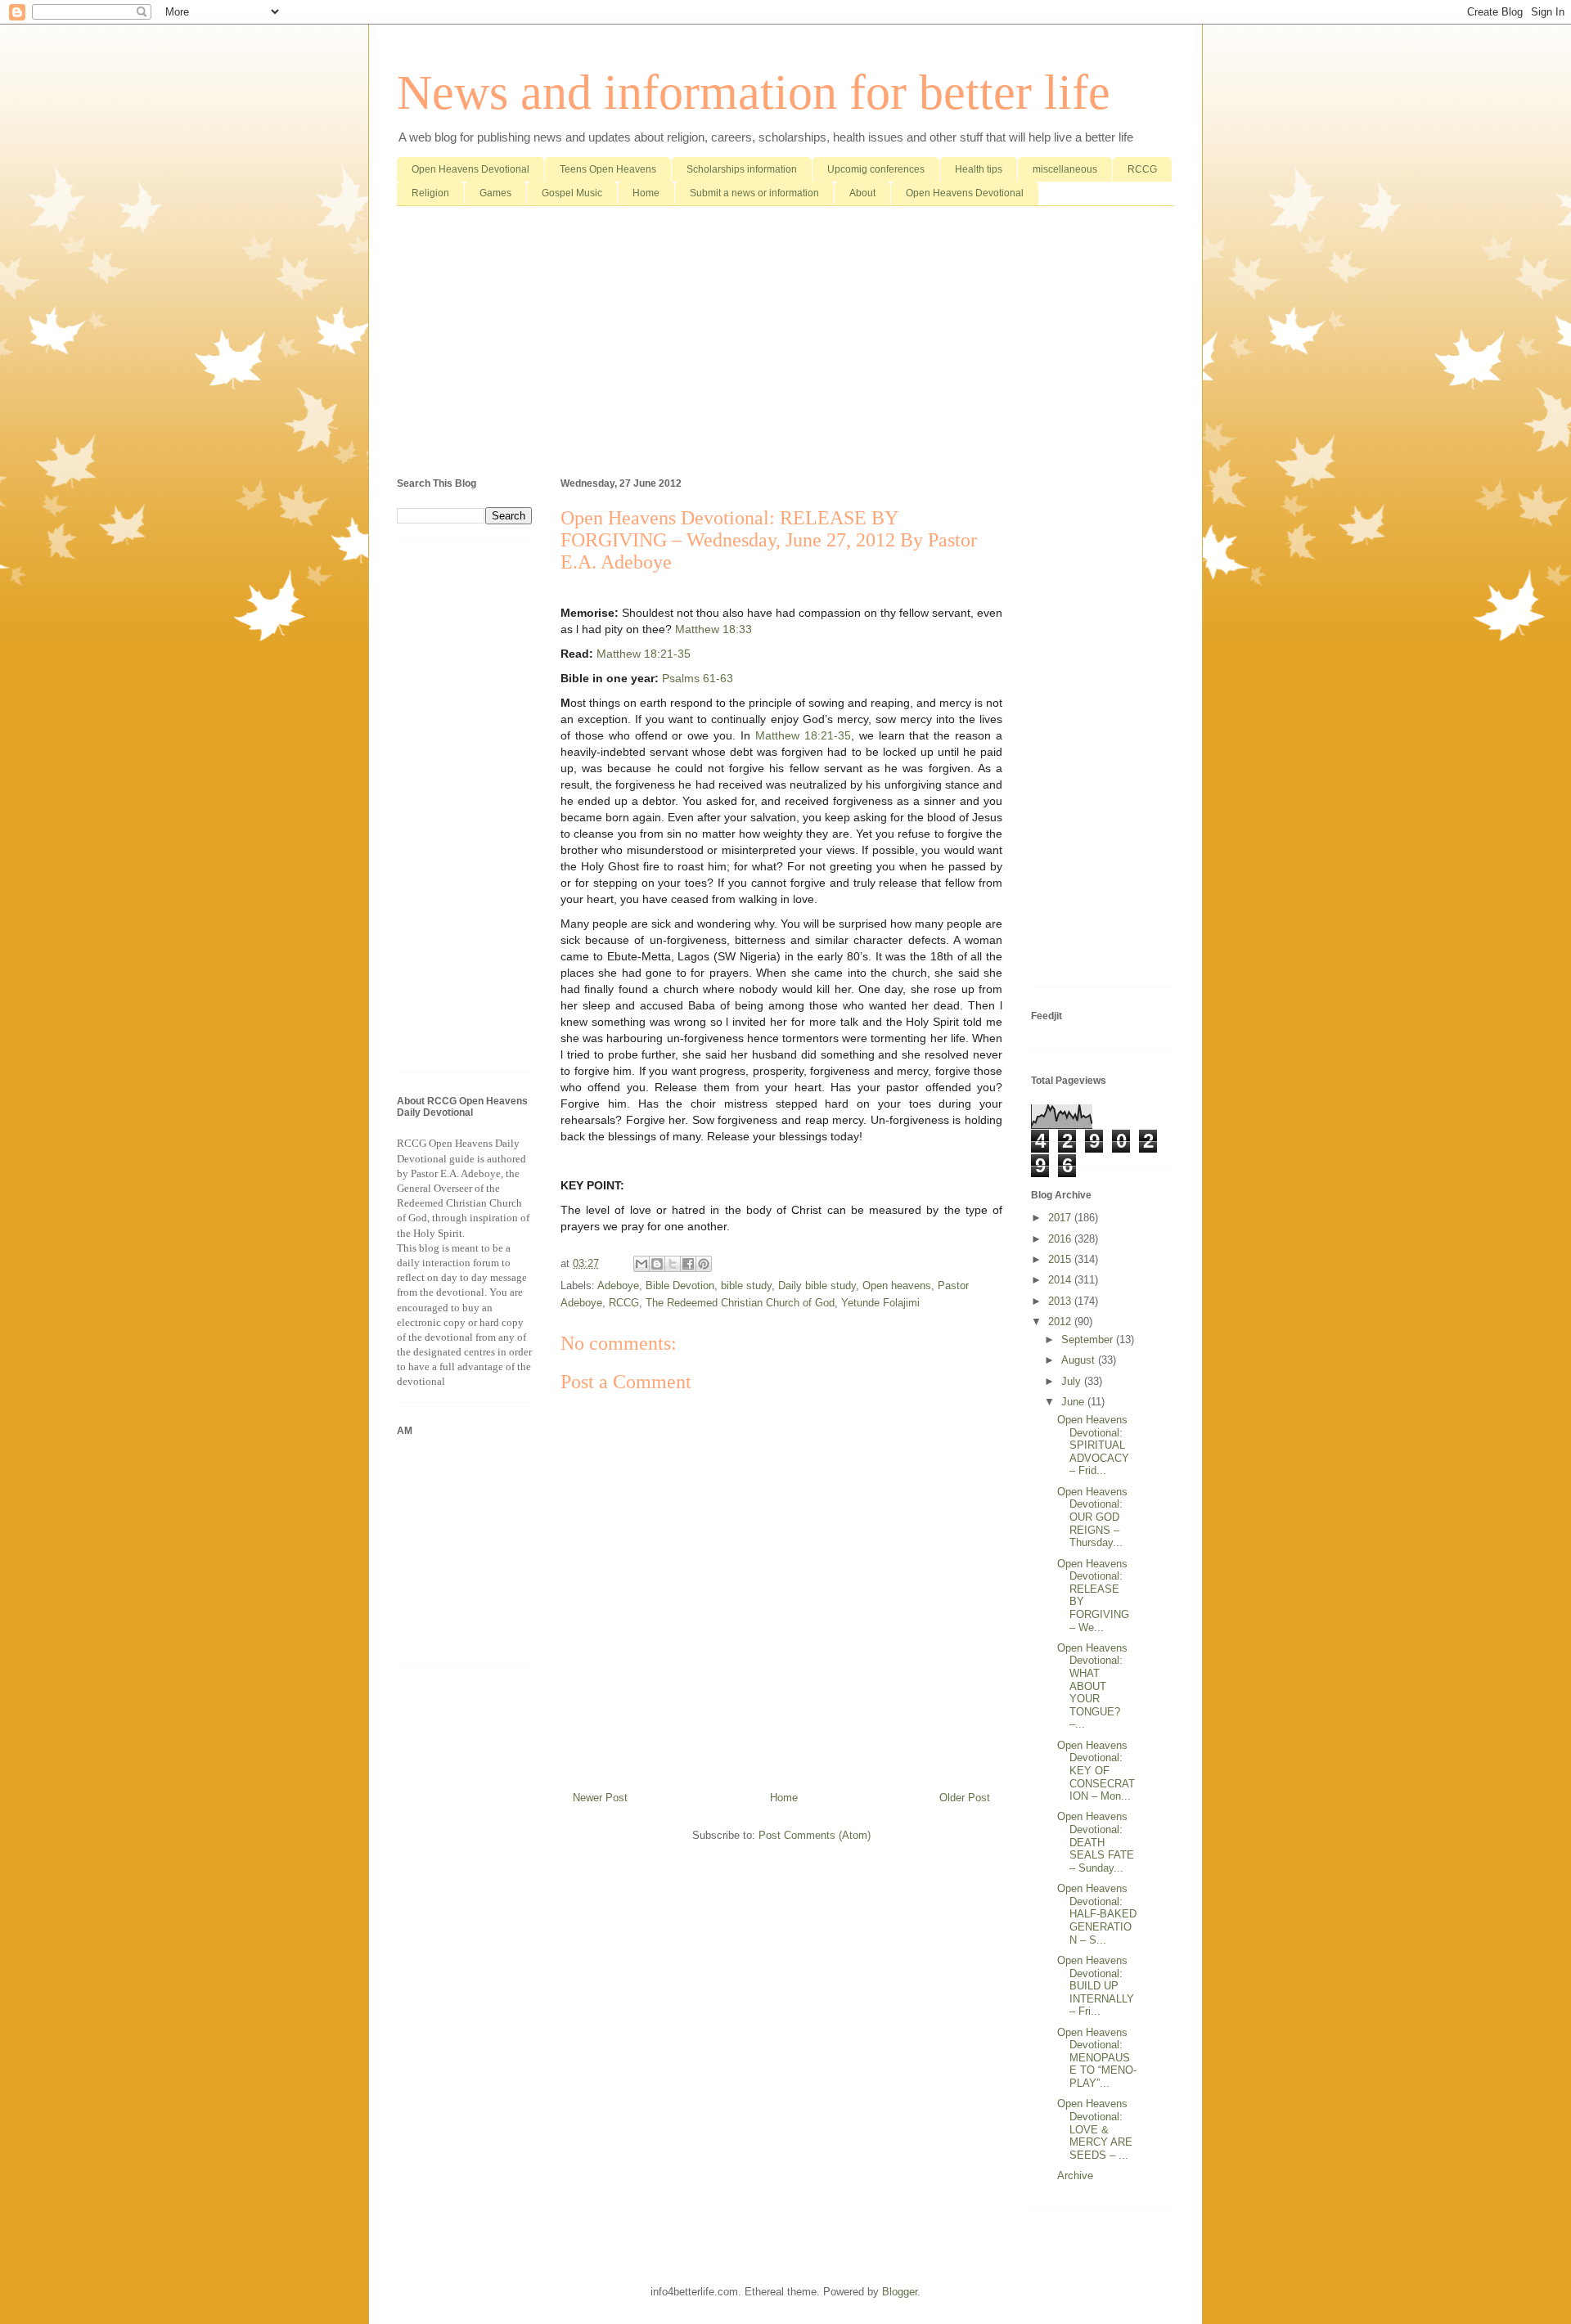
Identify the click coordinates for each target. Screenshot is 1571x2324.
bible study (746, 1286)
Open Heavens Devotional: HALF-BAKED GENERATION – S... (1097, 1914)
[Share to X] (673, 1264)
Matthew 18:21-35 (644, 654)
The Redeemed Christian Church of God (740, 1303)
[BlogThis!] (657, 1264)
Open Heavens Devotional (470, 169)
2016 (1061, 1239)
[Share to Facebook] (688, 1264)
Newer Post (600, 1798)
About (862, 193)
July (1073, 1381)
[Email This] (641, 1264)
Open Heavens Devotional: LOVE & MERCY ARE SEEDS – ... (1095, 2129)
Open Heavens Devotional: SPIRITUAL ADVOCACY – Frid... (1093, 1445)
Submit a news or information (754, 193)
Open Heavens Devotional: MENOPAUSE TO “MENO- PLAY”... (1097, 2058)
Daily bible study (817, 1286)
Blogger (900, 2292)
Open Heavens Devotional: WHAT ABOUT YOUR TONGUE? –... (1092, 1686)
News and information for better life (754, 92)
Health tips (979, 169)
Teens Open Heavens (608, 169)
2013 (1061, 1301)
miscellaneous (1065, 169)
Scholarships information (742, 169)
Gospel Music (572, 193)
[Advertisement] (785, 345)
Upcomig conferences (876, 169)
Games (495, 193)
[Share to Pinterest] (704, 1264)
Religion (430, 193)
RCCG (1142, 169)
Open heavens (897, 1286)
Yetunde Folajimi (880, 1303)
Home (646, 193)
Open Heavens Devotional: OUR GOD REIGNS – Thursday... (1092, 1517)
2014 (1061, 1280)
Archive (1075, 2176)
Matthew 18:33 (713, 629)
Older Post (965, 1798)
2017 (1061, 1218)
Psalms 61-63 (698, 678)
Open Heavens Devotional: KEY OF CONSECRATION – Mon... (1096, 1771)
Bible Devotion (680, 1286)
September (1089, 1340)
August (1080, 1360)
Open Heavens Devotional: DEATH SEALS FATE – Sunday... (1096, 1842)
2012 (1061, 1322)
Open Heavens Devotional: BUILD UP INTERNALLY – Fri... (1096, 1986)
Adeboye (618, 1286)
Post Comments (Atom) (815, 1835)
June (1074, 1402)
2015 (1061, 1259)
